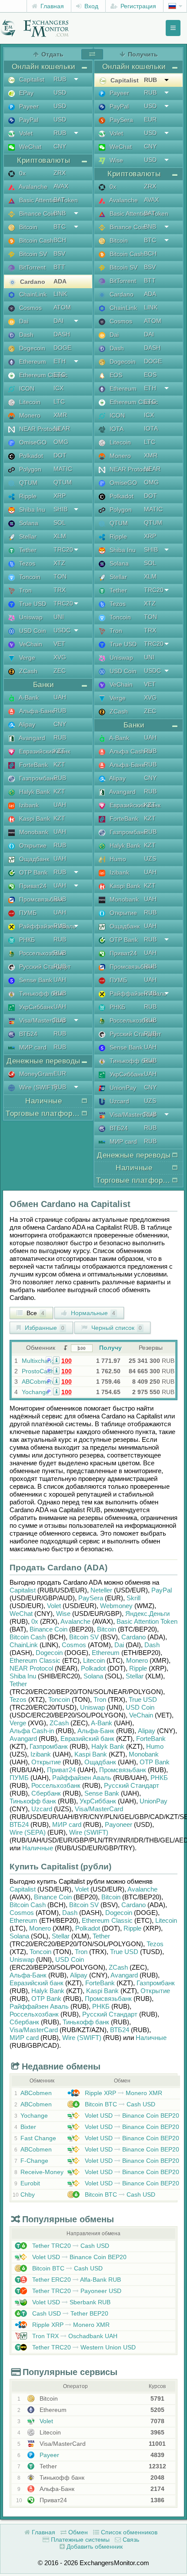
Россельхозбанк (41, 953)
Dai (23, 321)
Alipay (26, 724)
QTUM (27, 483)
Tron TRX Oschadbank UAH (74, 2336)
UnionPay (122, 1088)
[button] (56, 1360)
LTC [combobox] (59, 401)
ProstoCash (38, 1371)
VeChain (30, 644)
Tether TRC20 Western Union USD (83, 2347)
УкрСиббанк (35, 1007)
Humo (117, 859)
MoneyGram (35, 1074)
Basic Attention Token (48, 200)
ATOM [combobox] (62, 307)
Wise (115, 160)
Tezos (26, 563)
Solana (28, 523)
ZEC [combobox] (60, 671)
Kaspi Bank (34, 819)
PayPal (28, 120)
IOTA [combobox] (151, 428)
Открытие (32, 846)
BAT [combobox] (59, 200)
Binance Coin (37, 214)
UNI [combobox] (59, 617)
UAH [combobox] (60, 697)
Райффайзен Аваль (47, 926)
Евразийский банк (44, 751)
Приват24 (32, 886)
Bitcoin (27, 227)
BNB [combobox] (60, 213)
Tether (27, 550)
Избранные (44, 1328)
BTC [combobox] (60, 227)
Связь (130, 2540)
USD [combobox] (60, 92)
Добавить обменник (94, 2546)
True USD (32, 604)
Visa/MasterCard (41, 1020)
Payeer (28, 106)
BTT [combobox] (59, 267)
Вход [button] (90, 6)
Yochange (35, 1392)
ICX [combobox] (58, 388)
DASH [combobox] (62, 334)
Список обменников (128, 2532)
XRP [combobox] (60, 496)
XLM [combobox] (60, 536)
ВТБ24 (27, 1034)
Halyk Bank (34, 792)
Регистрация (137, 6)
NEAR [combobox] (62, 428)
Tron (25, 590)
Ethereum (32, 362)
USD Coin (32, 631)
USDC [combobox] (62, 630)
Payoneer (119, 1824)
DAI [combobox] (58, 321)
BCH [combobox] (60, 240)
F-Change (34, 2161)
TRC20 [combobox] (63, 549)
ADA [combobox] (60, 281)
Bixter (28, 2127)
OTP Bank (32, 872)
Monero (29, 415)
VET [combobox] (59, 644)
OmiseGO (32, 442)
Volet (25, 133)
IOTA (116, 429)
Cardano (32, 282)
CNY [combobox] (60, 146)
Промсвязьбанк (40, 899)
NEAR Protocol (39, 429)
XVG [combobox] (60, 657)
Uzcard (119, 1101)
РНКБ (26, 940)
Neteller (101, 1590)
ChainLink (32, 294)
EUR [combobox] (60, 1073)
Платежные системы (79, 2540)
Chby (28, 2194)
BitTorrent (32, 267)
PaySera (120, 120)
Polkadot (30, 456)
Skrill (134, 1598)
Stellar (27, 536)
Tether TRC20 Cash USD (70, 2246)
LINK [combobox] (60, 294)
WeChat (29, 147)
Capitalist (31, 79)
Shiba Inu (31, 510)
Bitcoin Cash (35, 240)
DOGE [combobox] (62, 348)
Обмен (77, 2532)
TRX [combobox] (60, 590)
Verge (26, 658)
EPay (25, 93)
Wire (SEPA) (28, 1832)
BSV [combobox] (59, 253)
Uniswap (30, 617)
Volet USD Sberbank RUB (70, 2302)
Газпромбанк (37, 778)
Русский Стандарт (44, 967)
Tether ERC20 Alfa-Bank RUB (76, 2280)
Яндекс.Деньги (147, 1614)
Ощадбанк (33, 859)
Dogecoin (31, 348)
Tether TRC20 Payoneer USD (76, 2291)
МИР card (32, 1047)
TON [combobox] (60, 576)
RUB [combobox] (60, 79)
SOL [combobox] (60, 523)
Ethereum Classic (42, 375)
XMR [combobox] (60, 415)
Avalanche (32, 187)
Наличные (38, 1848)
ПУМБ (27, 913)
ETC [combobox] (60, 375)
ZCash (27, 671)
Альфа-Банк (36, 711)
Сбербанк (46, 1793)
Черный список (116, 1328)
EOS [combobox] (150, 375)
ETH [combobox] (60, 361)
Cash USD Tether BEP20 (69, 2313)
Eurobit (30, 2183)
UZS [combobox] (150, 859)
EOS (115, 375)
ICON (26, 388)
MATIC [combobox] (63, 469)
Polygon (29, 469)
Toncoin (29, 577)
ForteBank (33, 765)
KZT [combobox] (59, 751)
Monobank (33, 832)
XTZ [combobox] (59, 563)
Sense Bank (35, 980)
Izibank (28, 805)
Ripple (27, 496)
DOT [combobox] (60, 455)
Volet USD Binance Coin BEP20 (131, 2115)
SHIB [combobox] (60, 509)
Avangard (31, 738)
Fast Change (38, 2138)
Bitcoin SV (32, 254)
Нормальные (92, 1313)
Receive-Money (42, 2172)
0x (22, 173)
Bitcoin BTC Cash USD (119, 2104)
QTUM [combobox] (63, 482)
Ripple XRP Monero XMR (123, 2093)
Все (35, 1313)
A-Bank (28, 697)
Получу (110, 1348)
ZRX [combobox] (60, 173)
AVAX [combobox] (61, 186)
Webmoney (116, 1606)
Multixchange (40, 1361)
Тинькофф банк (41, 994)
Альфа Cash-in (130, 751)
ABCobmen (37, 1382)
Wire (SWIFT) (37, 1087)
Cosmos (30, 308)
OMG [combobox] (61, 442)
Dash (25, 335)
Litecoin (29, 402)
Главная (51, 6)
